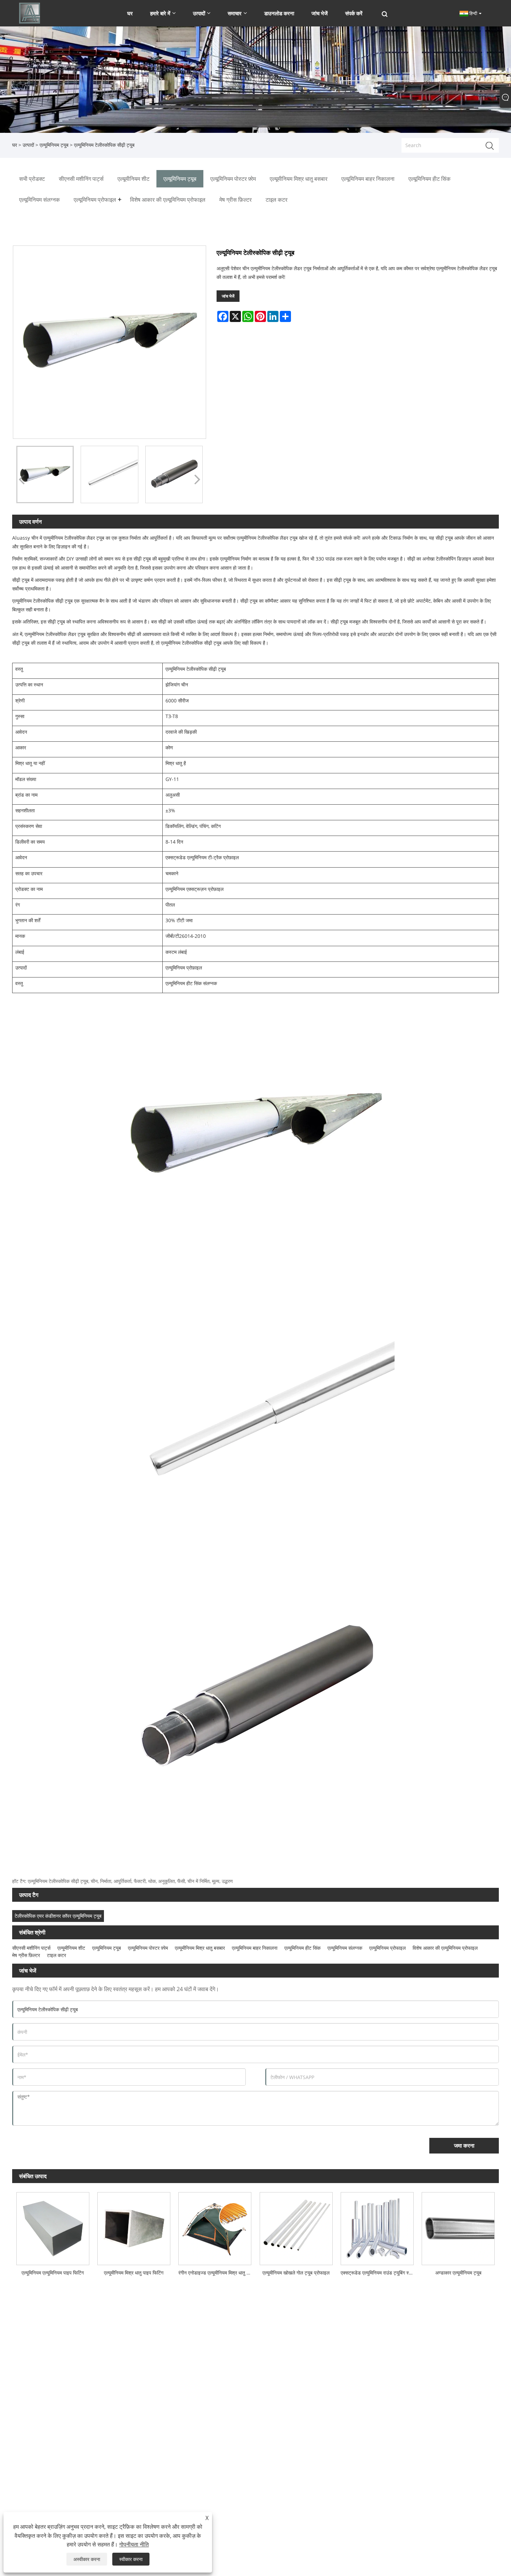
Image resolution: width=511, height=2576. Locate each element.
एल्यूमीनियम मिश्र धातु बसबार (200, 1948)
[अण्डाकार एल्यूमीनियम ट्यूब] (458, 2227)
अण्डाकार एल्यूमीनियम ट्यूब (458, 2273)
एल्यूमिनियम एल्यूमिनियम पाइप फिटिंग (53, 2273)
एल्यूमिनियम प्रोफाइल (387, 1948)
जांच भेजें (228, 296)
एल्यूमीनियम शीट (71, 1948)
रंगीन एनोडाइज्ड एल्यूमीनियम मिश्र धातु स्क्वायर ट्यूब (217, 2273)
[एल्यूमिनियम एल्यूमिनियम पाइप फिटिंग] (53, 2227)
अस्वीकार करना (87, 2559)
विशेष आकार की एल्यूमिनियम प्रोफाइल (445, 1948)
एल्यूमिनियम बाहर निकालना (255, 1948)
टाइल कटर (56, 1955)
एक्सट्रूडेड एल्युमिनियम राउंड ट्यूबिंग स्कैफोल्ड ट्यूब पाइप (379, 2273)
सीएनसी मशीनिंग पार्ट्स (31, 1948)
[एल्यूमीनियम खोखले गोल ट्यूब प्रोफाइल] (296, 2227)
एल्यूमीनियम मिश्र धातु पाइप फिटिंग (134, 2273)
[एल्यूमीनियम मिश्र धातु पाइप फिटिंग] (134, 2227)
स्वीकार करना (131, 2559)
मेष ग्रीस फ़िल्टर (26, 1955)
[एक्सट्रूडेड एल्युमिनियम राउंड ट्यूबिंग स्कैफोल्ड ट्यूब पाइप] (377, 2227)
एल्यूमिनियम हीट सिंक (302, 1948)
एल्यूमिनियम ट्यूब (54, 145)
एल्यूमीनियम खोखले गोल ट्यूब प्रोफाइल (296, 2273)
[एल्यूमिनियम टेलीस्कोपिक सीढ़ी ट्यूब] (45, 474)
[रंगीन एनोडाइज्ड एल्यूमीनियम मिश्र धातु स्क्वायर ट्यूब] (215, 2227)
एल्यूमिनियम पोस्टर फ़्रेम (148, 1948)
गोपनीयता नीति (134, 2544)
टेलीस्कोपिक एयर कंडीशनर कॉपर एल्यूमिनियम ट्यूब (58, 1916)
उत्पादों (28, 145)
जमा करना (464, 2146)
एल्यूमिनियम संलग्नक (345, 1948)
